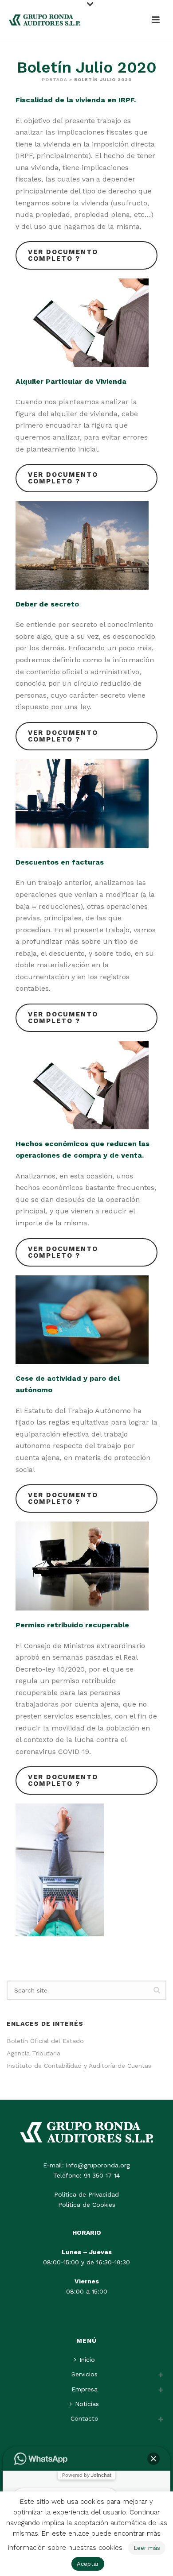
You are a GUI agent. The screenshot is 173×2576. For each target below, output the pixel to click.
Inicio (87, 2360)
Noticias (87, 2404)
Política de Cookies (87, 2205)
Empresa (85, 2389)
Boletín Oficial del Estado (45, 2041)
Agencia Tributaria (33, 2053)
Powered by (87, 2475)
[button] (153, 2459)
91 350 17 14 (102, 2175)
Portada (55, 79)
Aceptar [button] (88, 2564)
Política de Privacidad (86, 2194)
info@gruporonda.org (98, 2165)
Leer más (147, 2548)
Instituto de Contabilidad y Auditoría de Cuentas (79, 2066)
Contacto (85, 2418)
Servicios (85, 2374)
